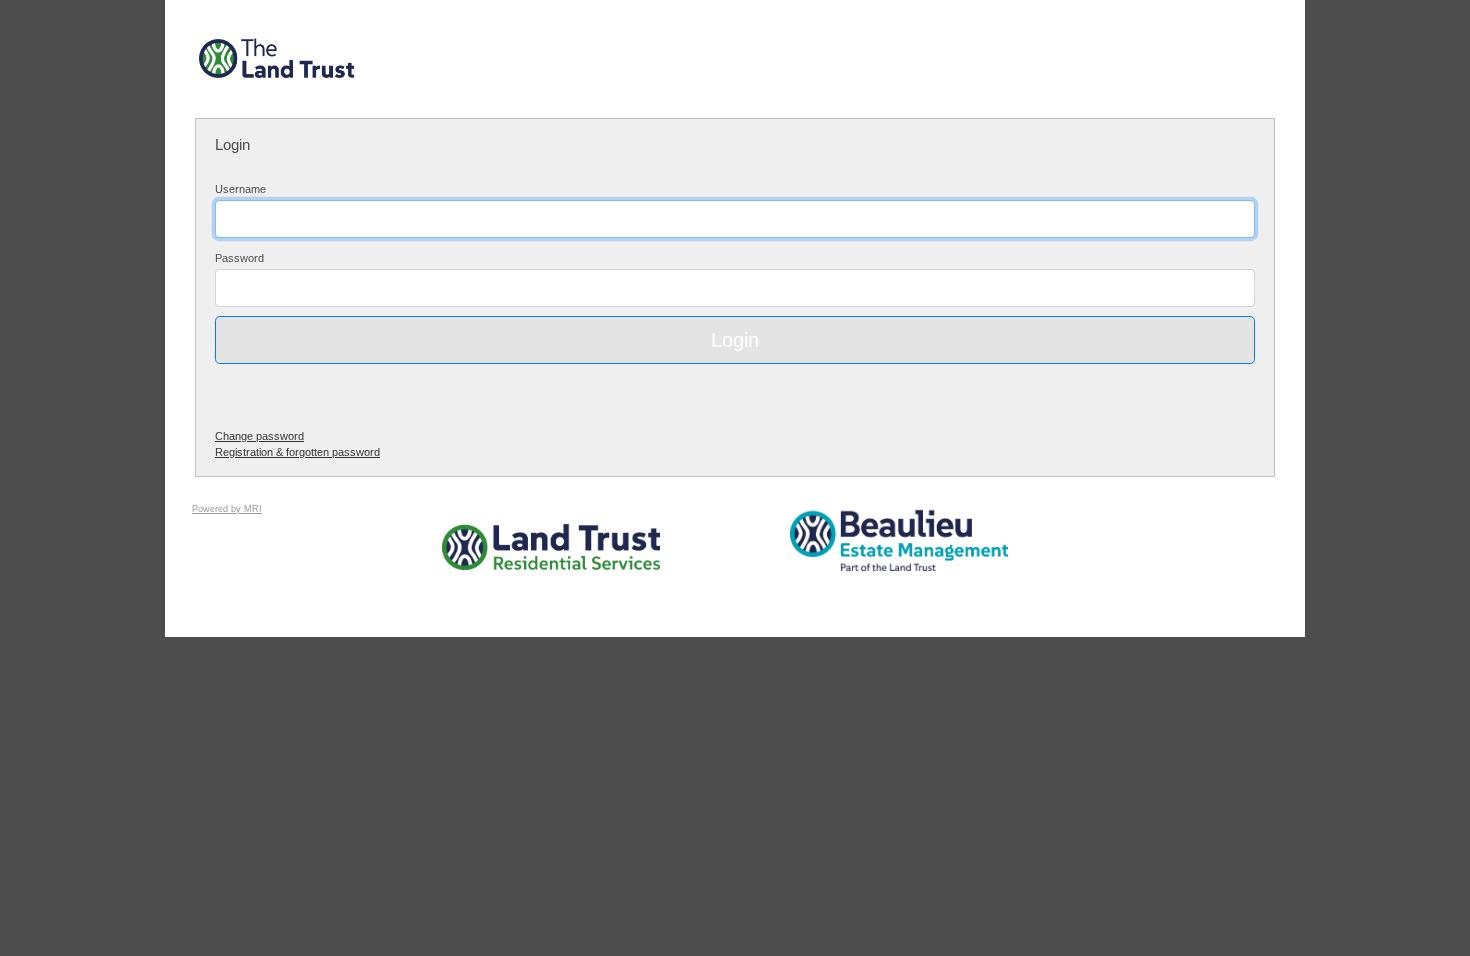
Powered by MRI (227, 509)
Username (240, 189)
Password (239, 258)
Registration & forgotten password (297, 452)
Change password (259, 436)
